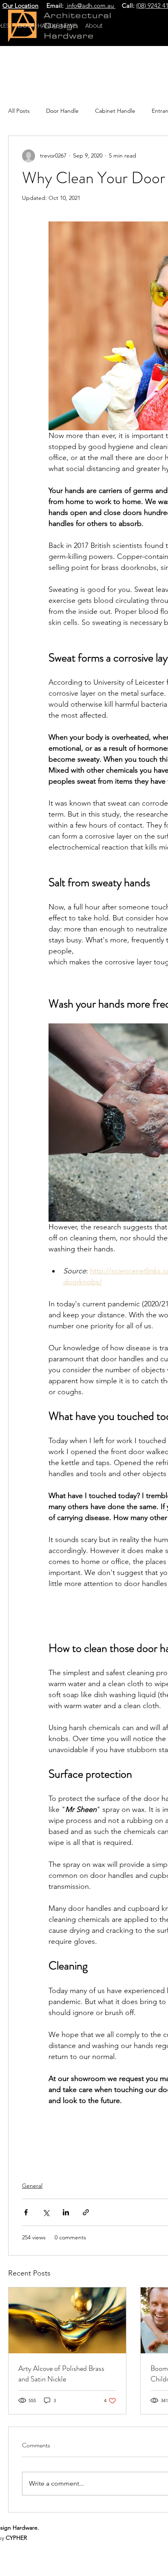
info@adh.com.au (90, 5)
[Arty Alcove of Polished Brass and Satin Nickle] (67, 2320)
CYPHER (16, 2538)
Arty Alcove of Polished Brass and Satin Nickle (61, 2374)
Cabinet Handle (115, 111)
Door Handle (62, 111)
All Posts (19, 111)
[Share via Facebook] (26, 2212)
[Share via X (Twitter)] (46, 2212)
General (32, 2186)
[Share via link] (86, 2212)
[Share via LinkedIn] (66, 2212)
